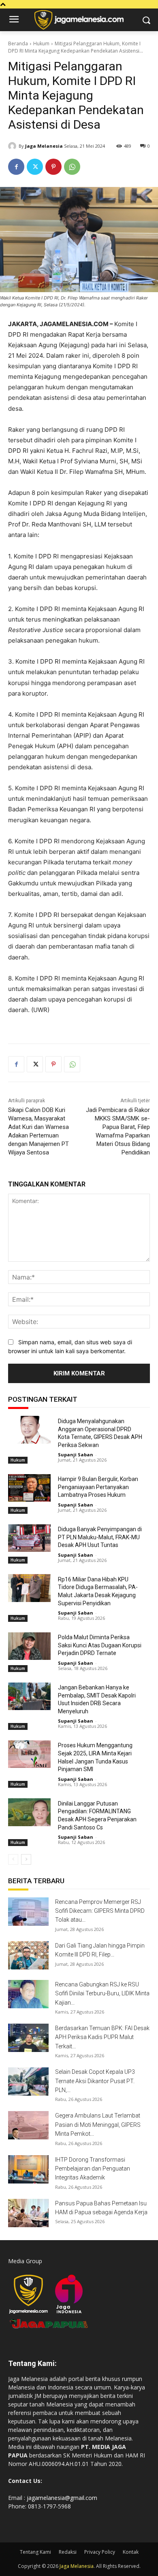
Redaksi (68, 2552)
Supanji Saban (76, 1455)
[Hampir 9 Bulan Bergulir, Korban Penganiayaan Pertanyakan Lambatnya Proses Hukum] (29, 1488)
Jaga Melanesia (44, 146)
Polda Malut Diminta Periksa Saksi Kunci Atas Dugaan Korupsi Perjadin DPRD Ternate (100, 1645)
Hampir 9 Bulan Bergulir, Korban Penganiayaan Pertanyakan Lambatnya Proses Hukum (98, 1487)
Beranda (18, 43)
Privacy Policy (100, 2552)
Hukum (41, 43)
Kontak (131, 2552)
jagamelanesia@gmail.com (62, 2498)
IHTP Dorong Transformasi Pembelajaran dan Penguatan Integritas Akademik (93, 2169)
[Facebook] (16, 167)
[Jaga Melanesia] (13, 146)
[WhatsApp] (72, 167)
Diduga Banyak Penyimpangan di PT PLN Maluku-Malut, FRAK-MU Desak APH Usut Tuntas (100, 1537)
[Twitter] (35, 167)
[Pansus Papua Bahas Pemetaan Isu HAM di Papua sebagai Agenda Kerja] (28, 2213)
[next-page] (26, 1859)
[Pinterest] (53, 167)
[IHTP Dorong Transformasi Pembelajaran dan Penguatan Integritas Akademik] (28, 2169)
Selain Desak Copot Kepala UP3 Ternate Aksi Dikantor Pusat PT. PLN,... (95, 2081)
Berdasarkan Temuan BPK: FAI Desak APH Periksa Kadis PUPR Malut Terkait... (102, 2037)
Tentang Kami (35, 2552)
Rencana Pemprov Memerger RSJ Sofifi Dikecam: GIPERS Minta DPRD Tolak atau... (100, 1911)
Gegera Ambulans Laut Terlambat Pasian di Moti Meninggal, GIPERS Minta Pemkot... (98, 2125)
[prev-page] (13, 1859)
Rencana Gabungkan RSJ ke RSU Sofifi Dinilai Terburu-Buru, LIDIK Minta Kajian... (102, 1994)
